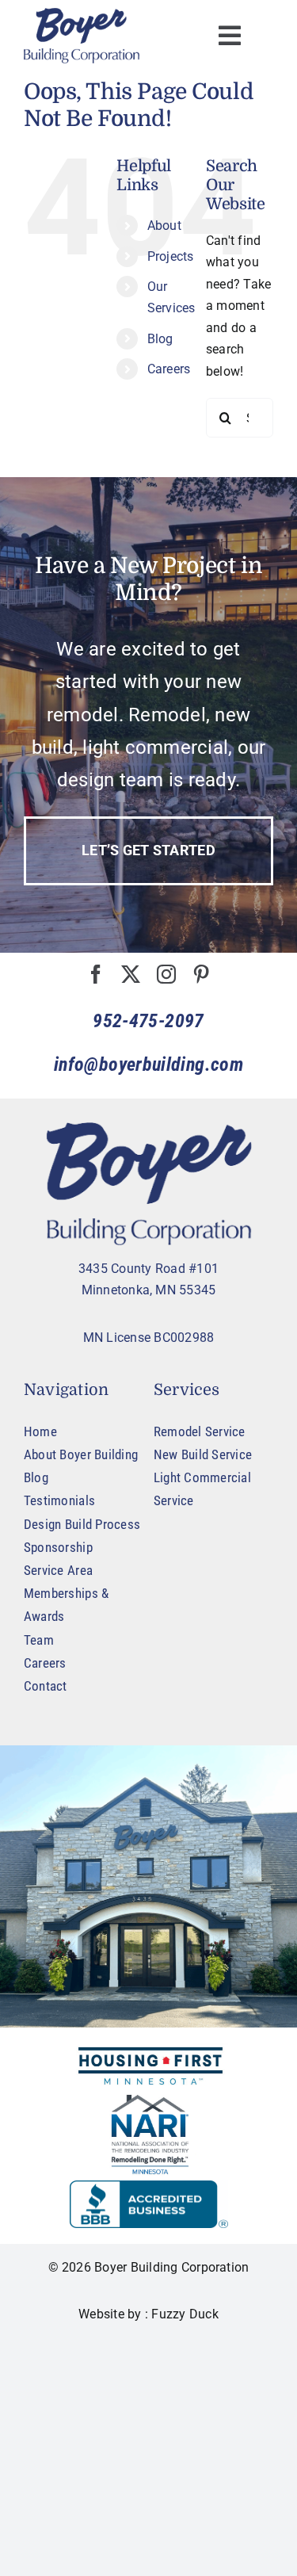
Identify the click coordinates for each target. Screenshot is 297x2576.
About (164, 225)
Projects (171, 256)
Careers (169, 369)
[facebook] (96, 974)
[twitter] (131, 974)
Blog (160, 339)
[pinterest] (201, 974)
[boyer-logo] (82, 36)
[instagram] (166, 974)
